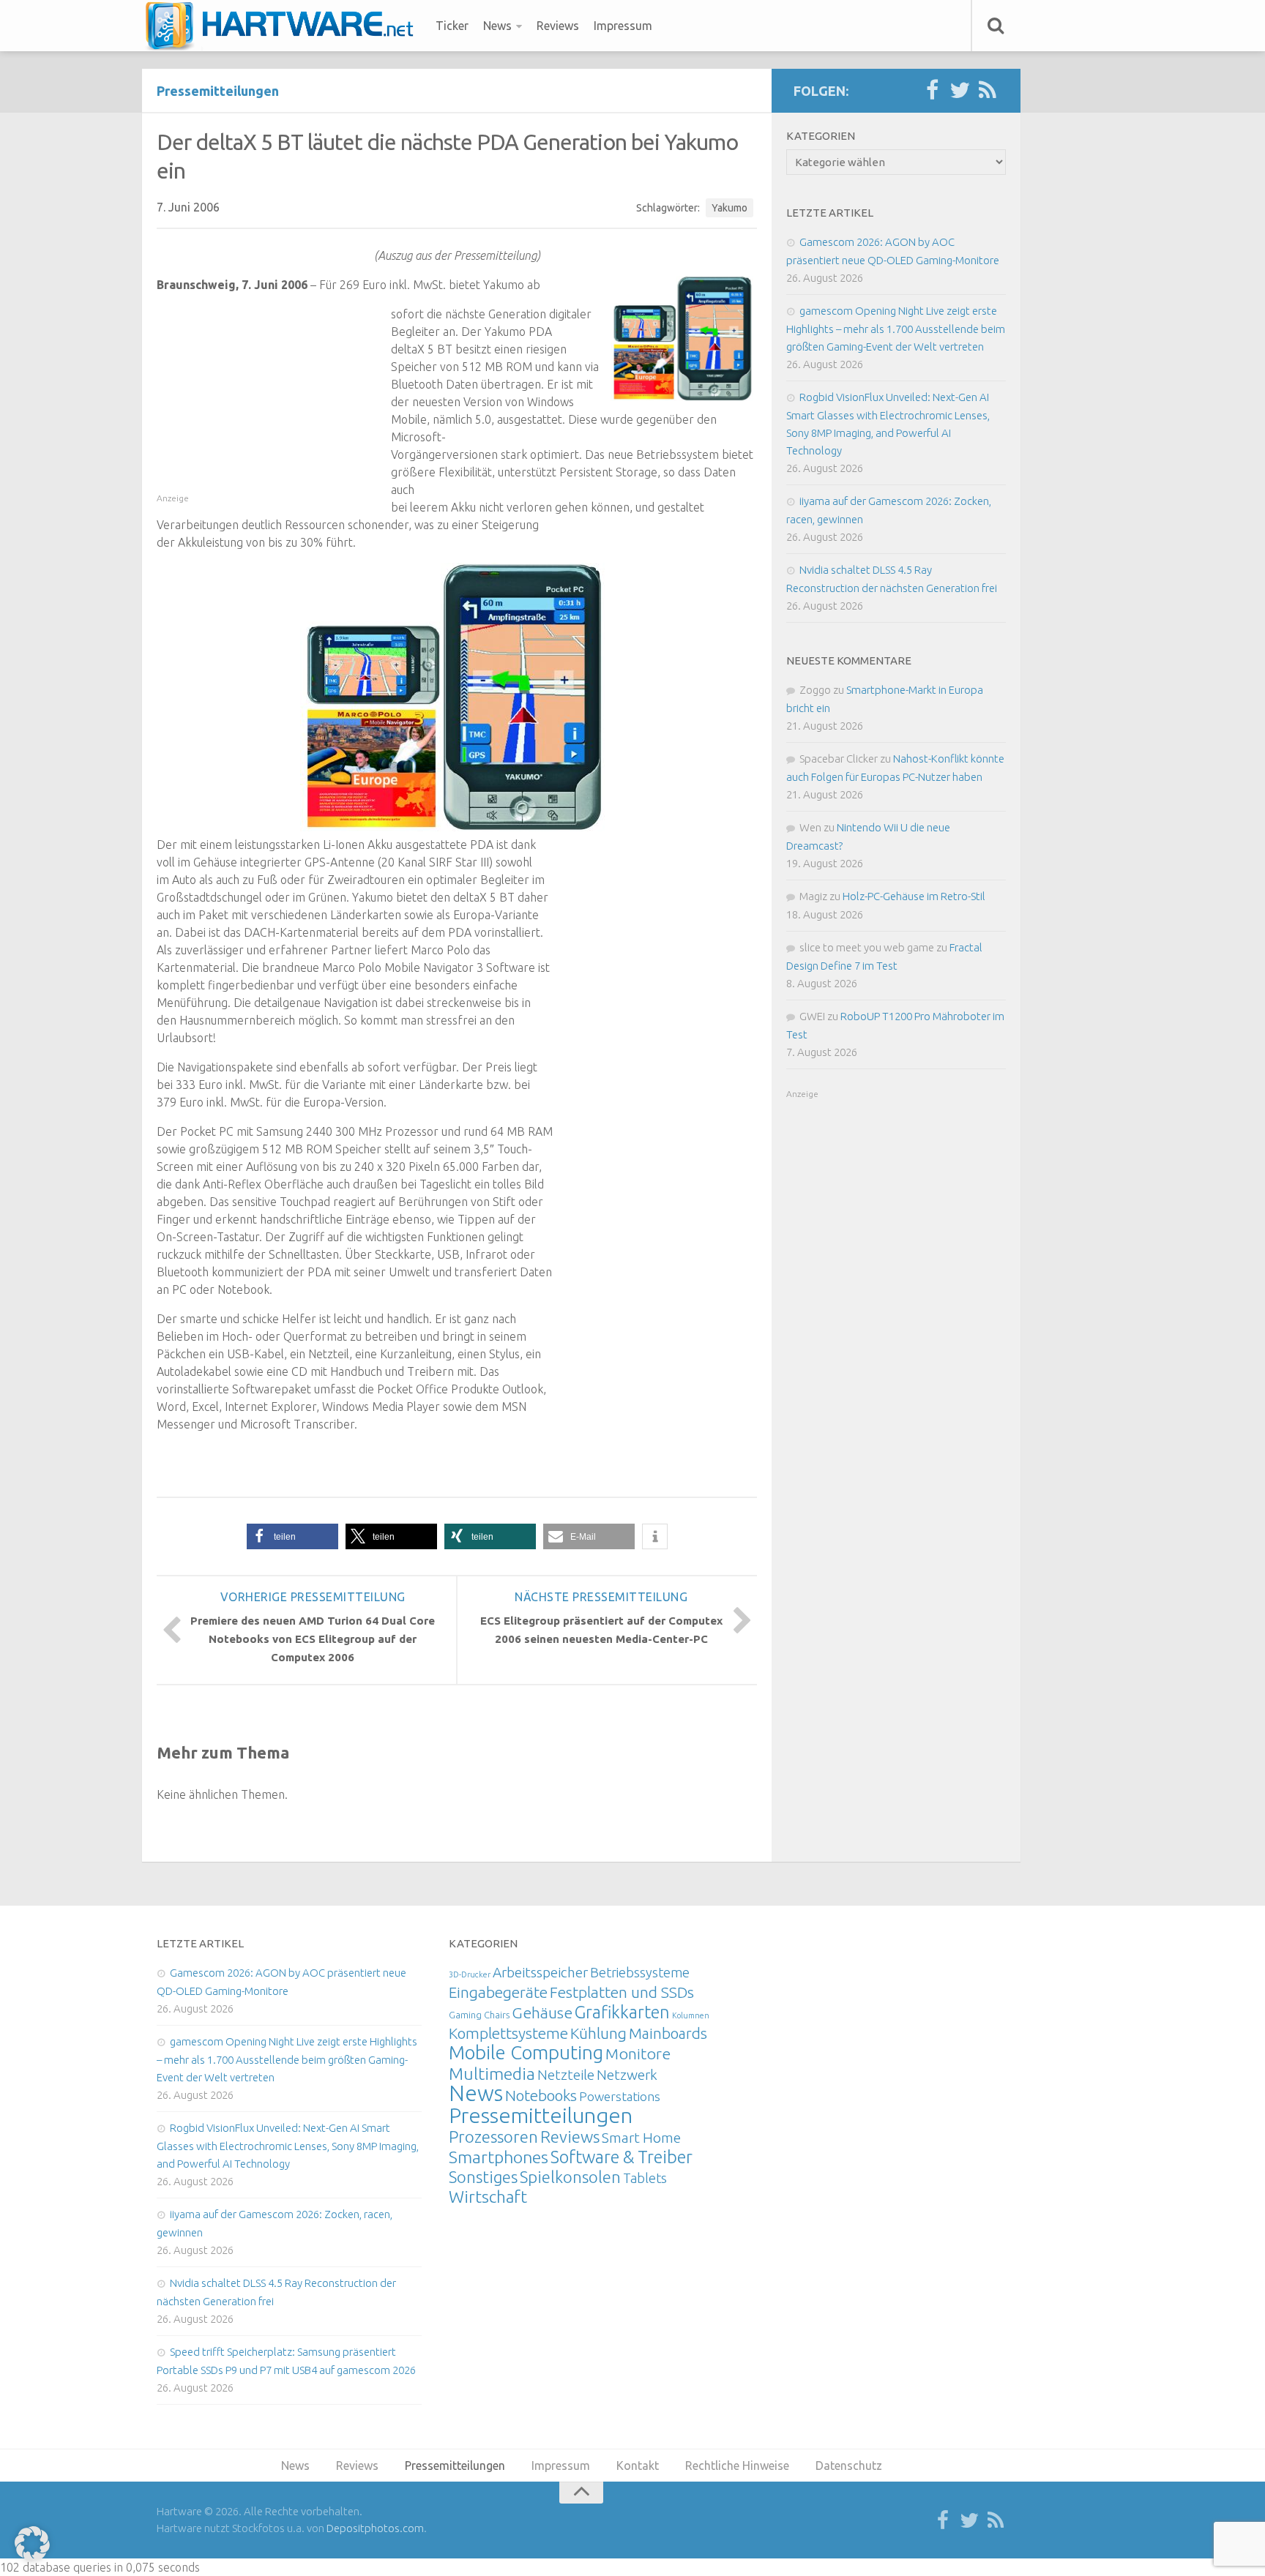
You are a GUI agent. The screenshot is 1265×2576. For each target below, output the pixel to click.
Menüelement (284, 26)
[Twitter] (960, 91)
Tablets (645, 2178)
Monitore (638, 2053)
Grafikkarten (622, 2012)
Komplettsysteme (508, 2033)
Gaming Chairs (479, 2015)
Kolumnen (691, 2015)
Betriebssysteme (640, 1972)
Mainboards (668, 2033)
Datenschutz (849, 2465)
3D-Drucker (470, 1974)
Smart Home (641, 2138)
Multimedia (492, 2073)
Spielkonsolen (570, 2177)
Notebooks (541, 2095)
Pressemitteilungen (218, 91)
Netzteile (566, 2075)
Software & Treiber (622, 2157)
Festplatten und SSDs (622, 1992)
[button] (292, 1536)
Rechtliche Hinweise (737, 2465)
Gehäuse (542, 2012)
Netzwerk (627, 2075)
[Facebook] (932, 91)
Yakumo (729, 208)
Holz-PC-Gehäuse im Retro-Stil (914, 896)
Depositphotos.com (375, 2528)
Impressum (623, 26)
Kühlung (598, 2033)
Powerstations (620, 2096)
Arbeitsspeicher (540, 1972)
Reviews (558, 26)
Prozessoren (493, 2137)
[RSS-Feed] (988, 91)
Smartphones (499, 2157)
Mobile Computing (526, 2052)
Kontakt (638, 2465)
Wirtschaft (488, 2197)
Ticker (452, 26)
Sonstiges (483, 2177)
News (497, 26)
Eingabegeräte (498, 1992)
